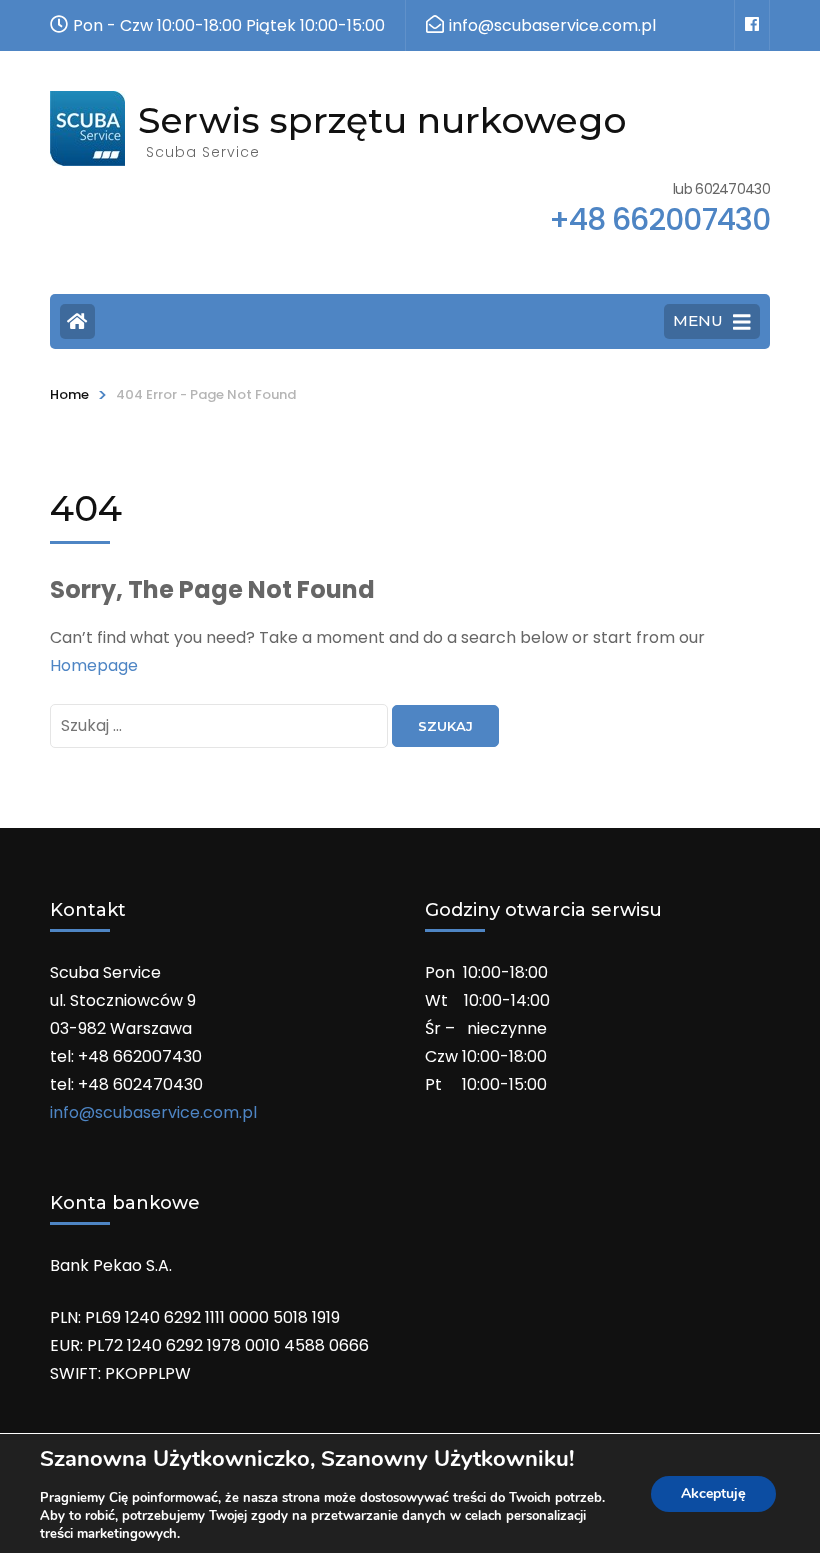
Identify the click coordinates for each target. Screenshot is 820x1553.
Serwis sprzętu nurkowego (382, 120)
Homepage (94, 665)
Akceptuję (713, 1493)
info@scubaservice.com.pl (153, 1112)
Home (69, 394)
